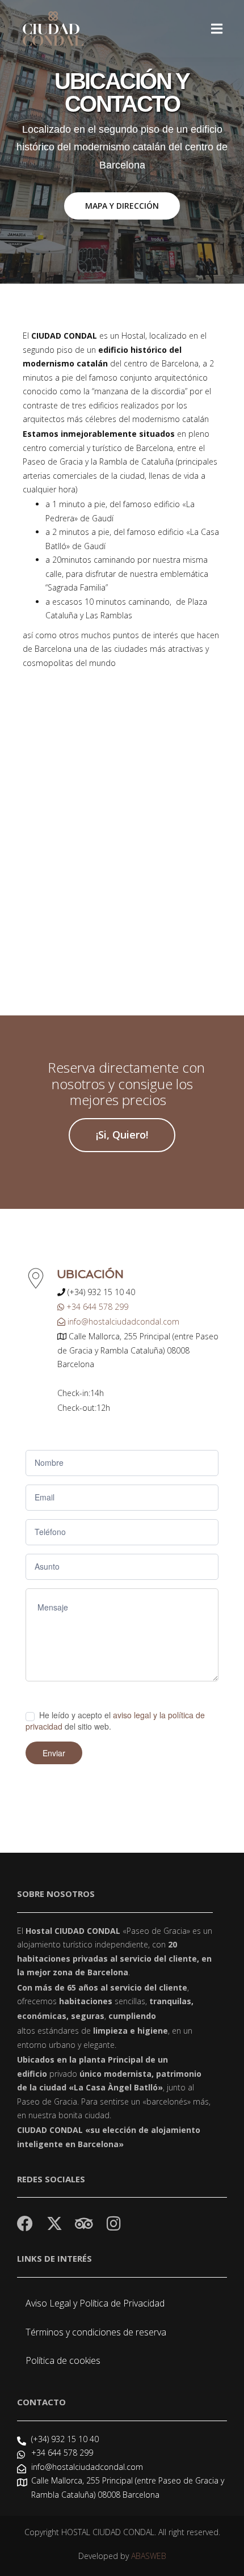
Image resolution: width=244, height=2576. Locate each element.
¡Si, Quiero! (122, 1135)
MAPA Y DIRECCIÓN (122, 206)
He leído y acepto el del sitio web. (115, 1721)
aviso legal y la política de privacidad (115, 1720)
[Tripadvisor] (84, 2224)
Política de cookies (63, 2360)
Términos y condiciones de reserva (96, 2332)
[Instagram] (113, 2224)
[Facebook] (25, 2224)
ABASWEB (149, 2556)
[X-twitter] (54, 2224)
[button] (217, 29)
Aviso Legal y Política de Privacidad (95, 2303)
